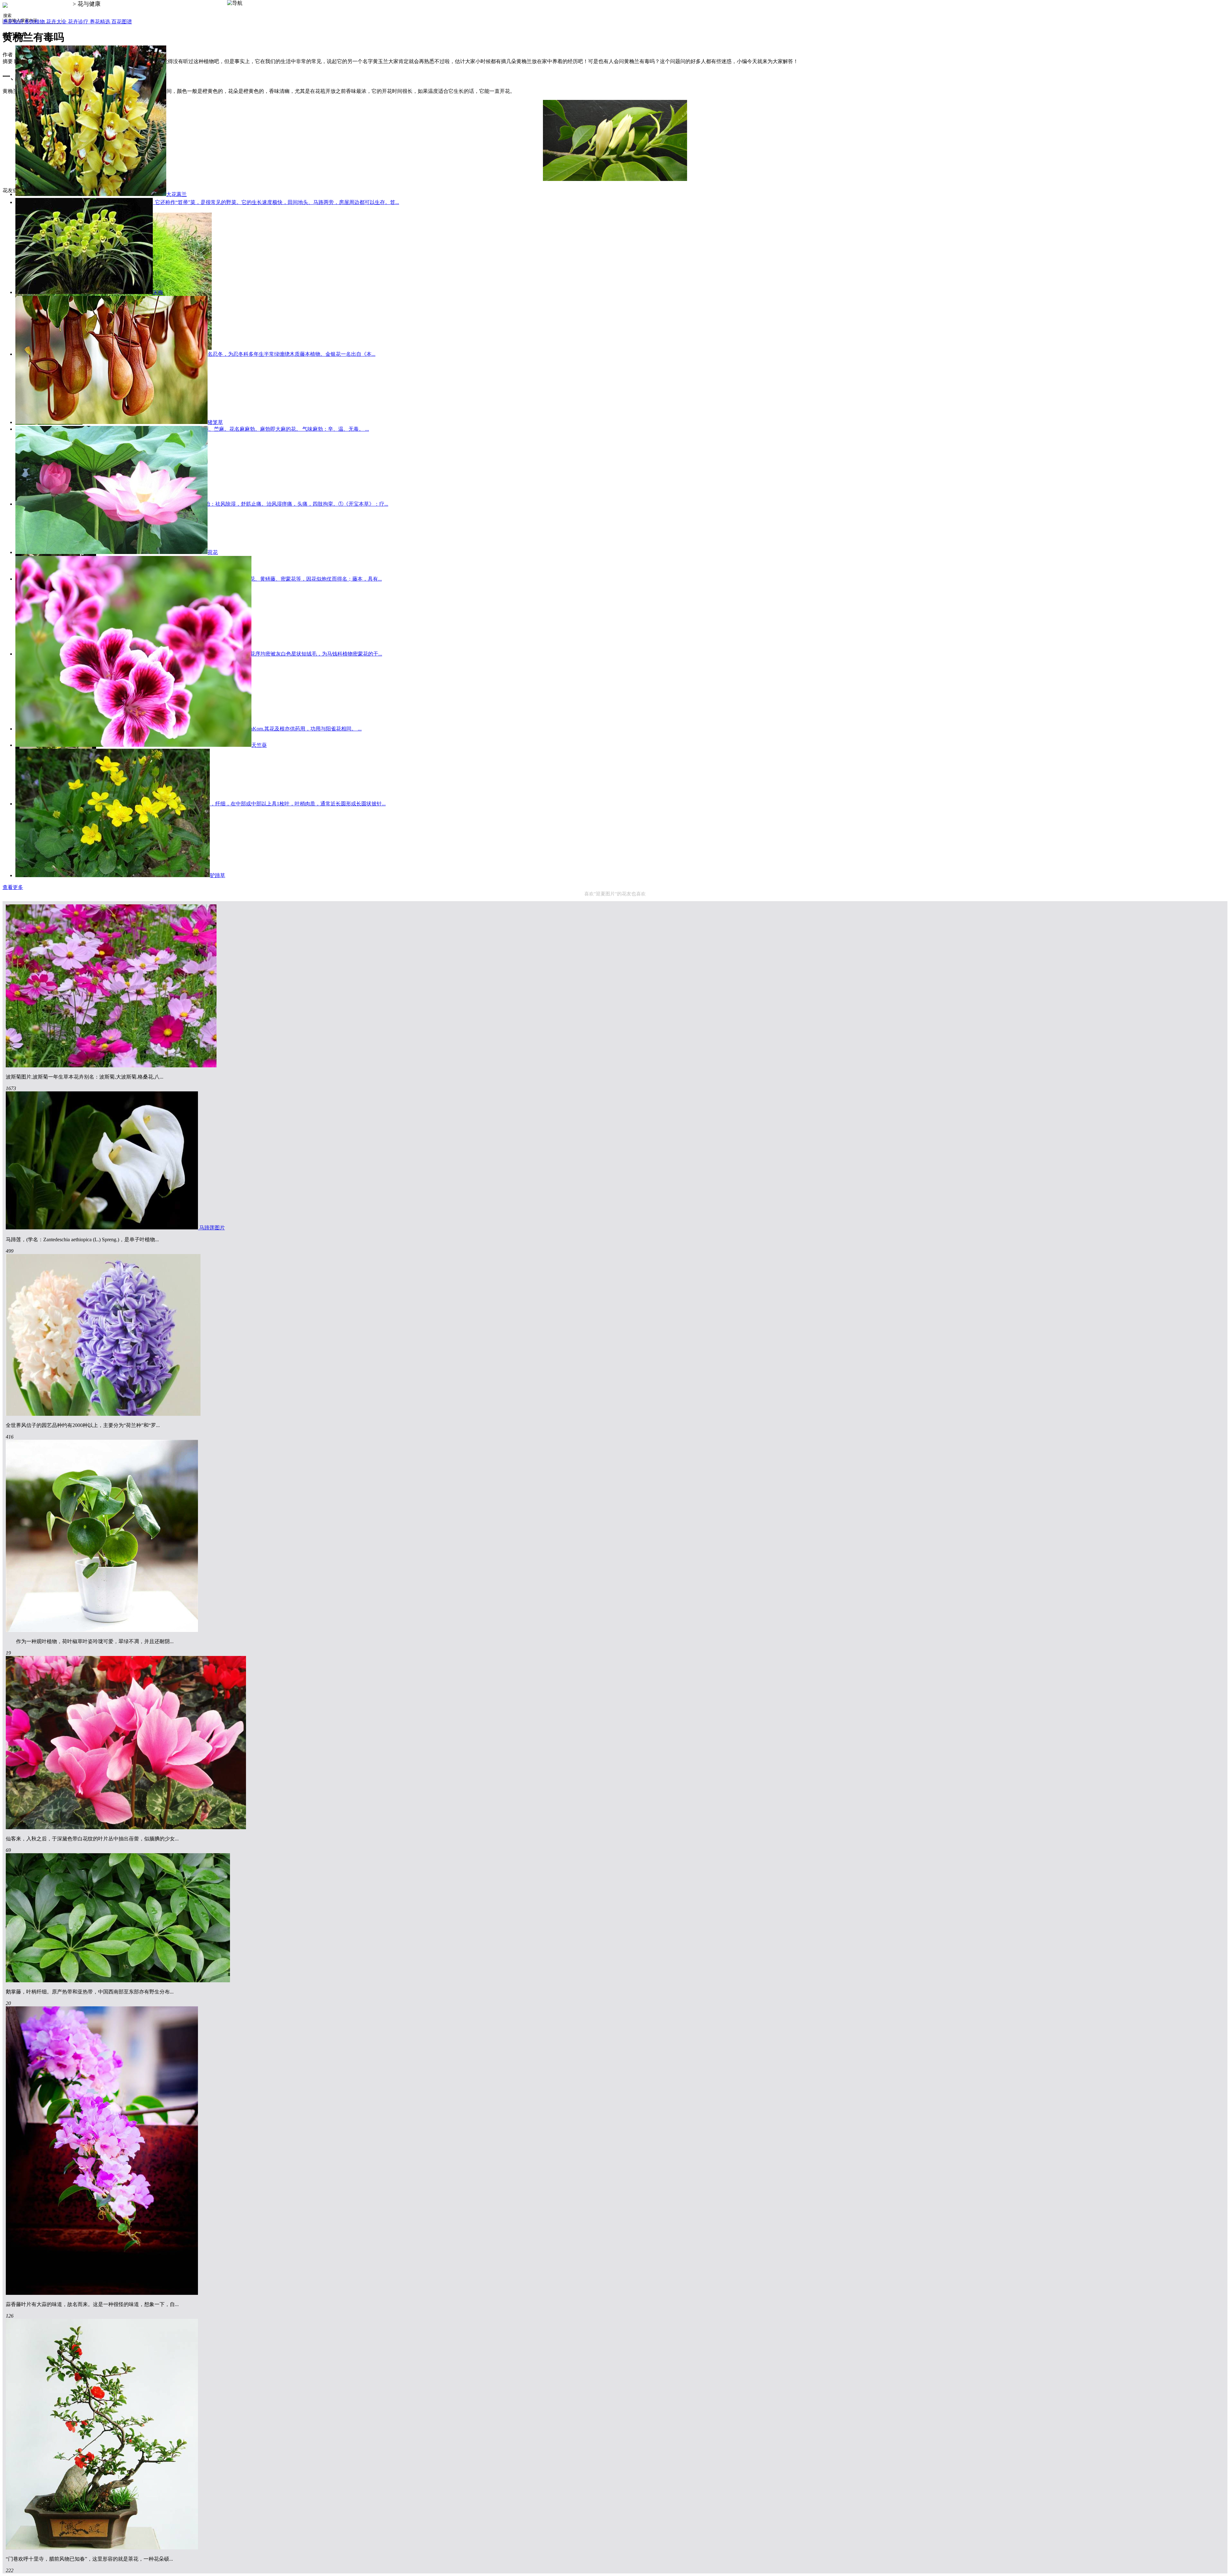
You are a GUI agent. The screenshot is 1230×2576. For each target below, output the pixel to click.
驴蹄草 (217, 875)
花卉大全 (57, 22)
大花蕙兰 (176, 194)
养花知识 (13, 22)
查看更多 (13, 887)
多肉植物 (35, 22)
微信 (1220, 2565)
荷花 (213, 552)
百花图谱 (122, 22)
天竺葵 (259, 745)
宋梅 (158, 292)
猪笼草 (215, 422)
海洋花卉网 (57, 4)
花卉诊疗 (79, 22)
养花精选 (101, 22)
